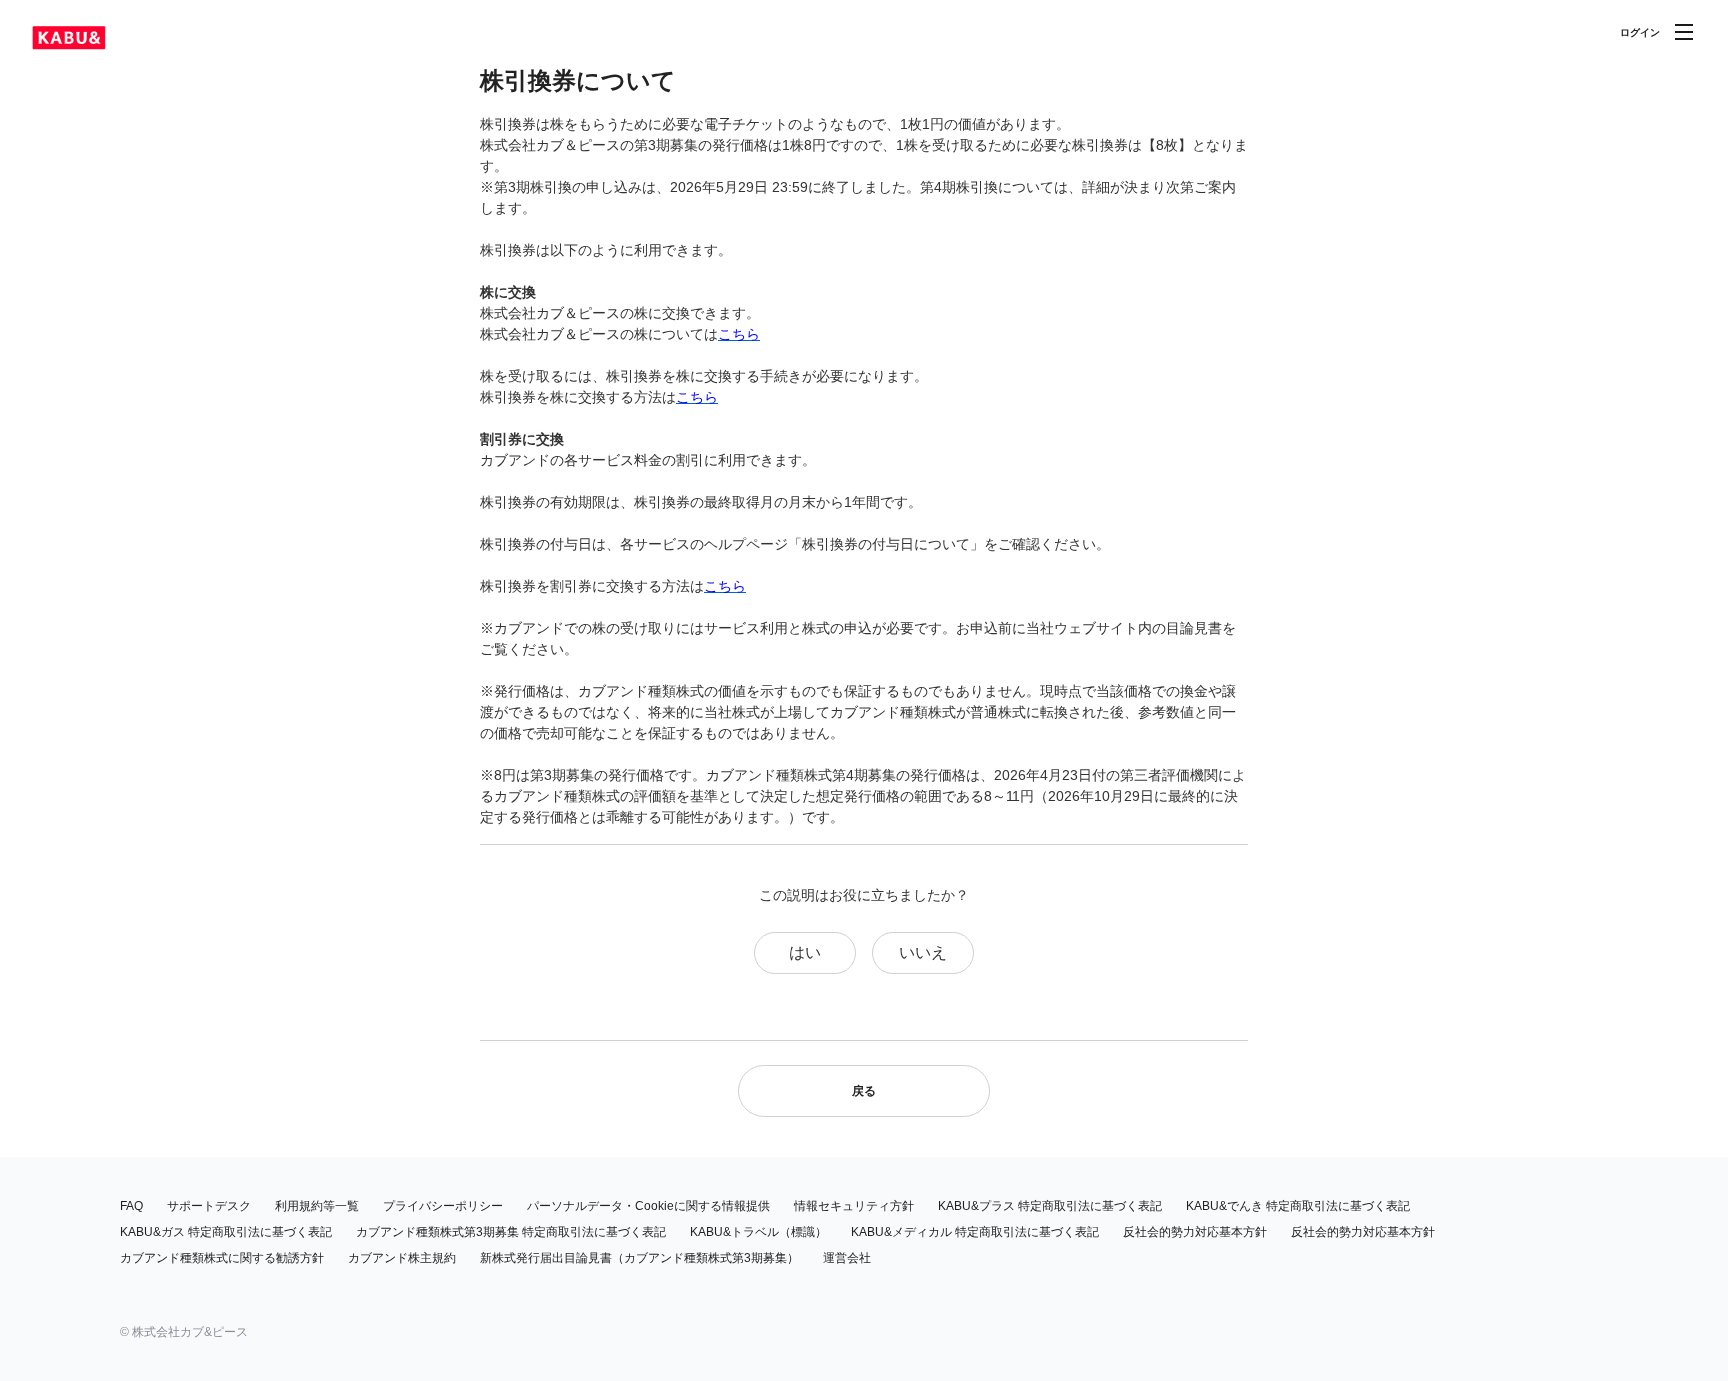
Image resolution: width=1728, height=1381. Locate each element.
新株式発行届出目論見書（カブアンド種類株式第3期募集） (639, 1258)
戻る (864, 1091)
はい (805, 952)
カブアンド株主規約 (402, 1258)
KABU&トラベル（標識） (758, 1232)
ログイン (1640, 32)
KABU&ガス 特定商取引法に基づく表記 (226, 1232)
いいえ (923, 952)
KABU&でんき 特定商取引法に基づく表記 (1298, 1206)
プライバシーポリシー (443, 1206)
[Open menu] (1684, 32)
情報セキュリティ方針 (854, 1206)
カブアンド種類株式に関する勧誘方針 (222, 1258)
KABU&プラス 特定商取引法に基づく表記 (1050, 1206)
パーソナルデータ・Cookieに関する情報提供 (648, 1206)
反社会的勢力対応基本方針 (1195, 1232)
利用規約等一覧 (317, 1206)
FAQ (131, 1206)
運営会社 (847, 1258)
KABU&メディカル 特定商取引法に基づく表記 (975, 1232)
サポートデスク (209, 1206)
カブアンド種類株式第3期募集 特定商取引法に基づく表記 (511, 1232)
